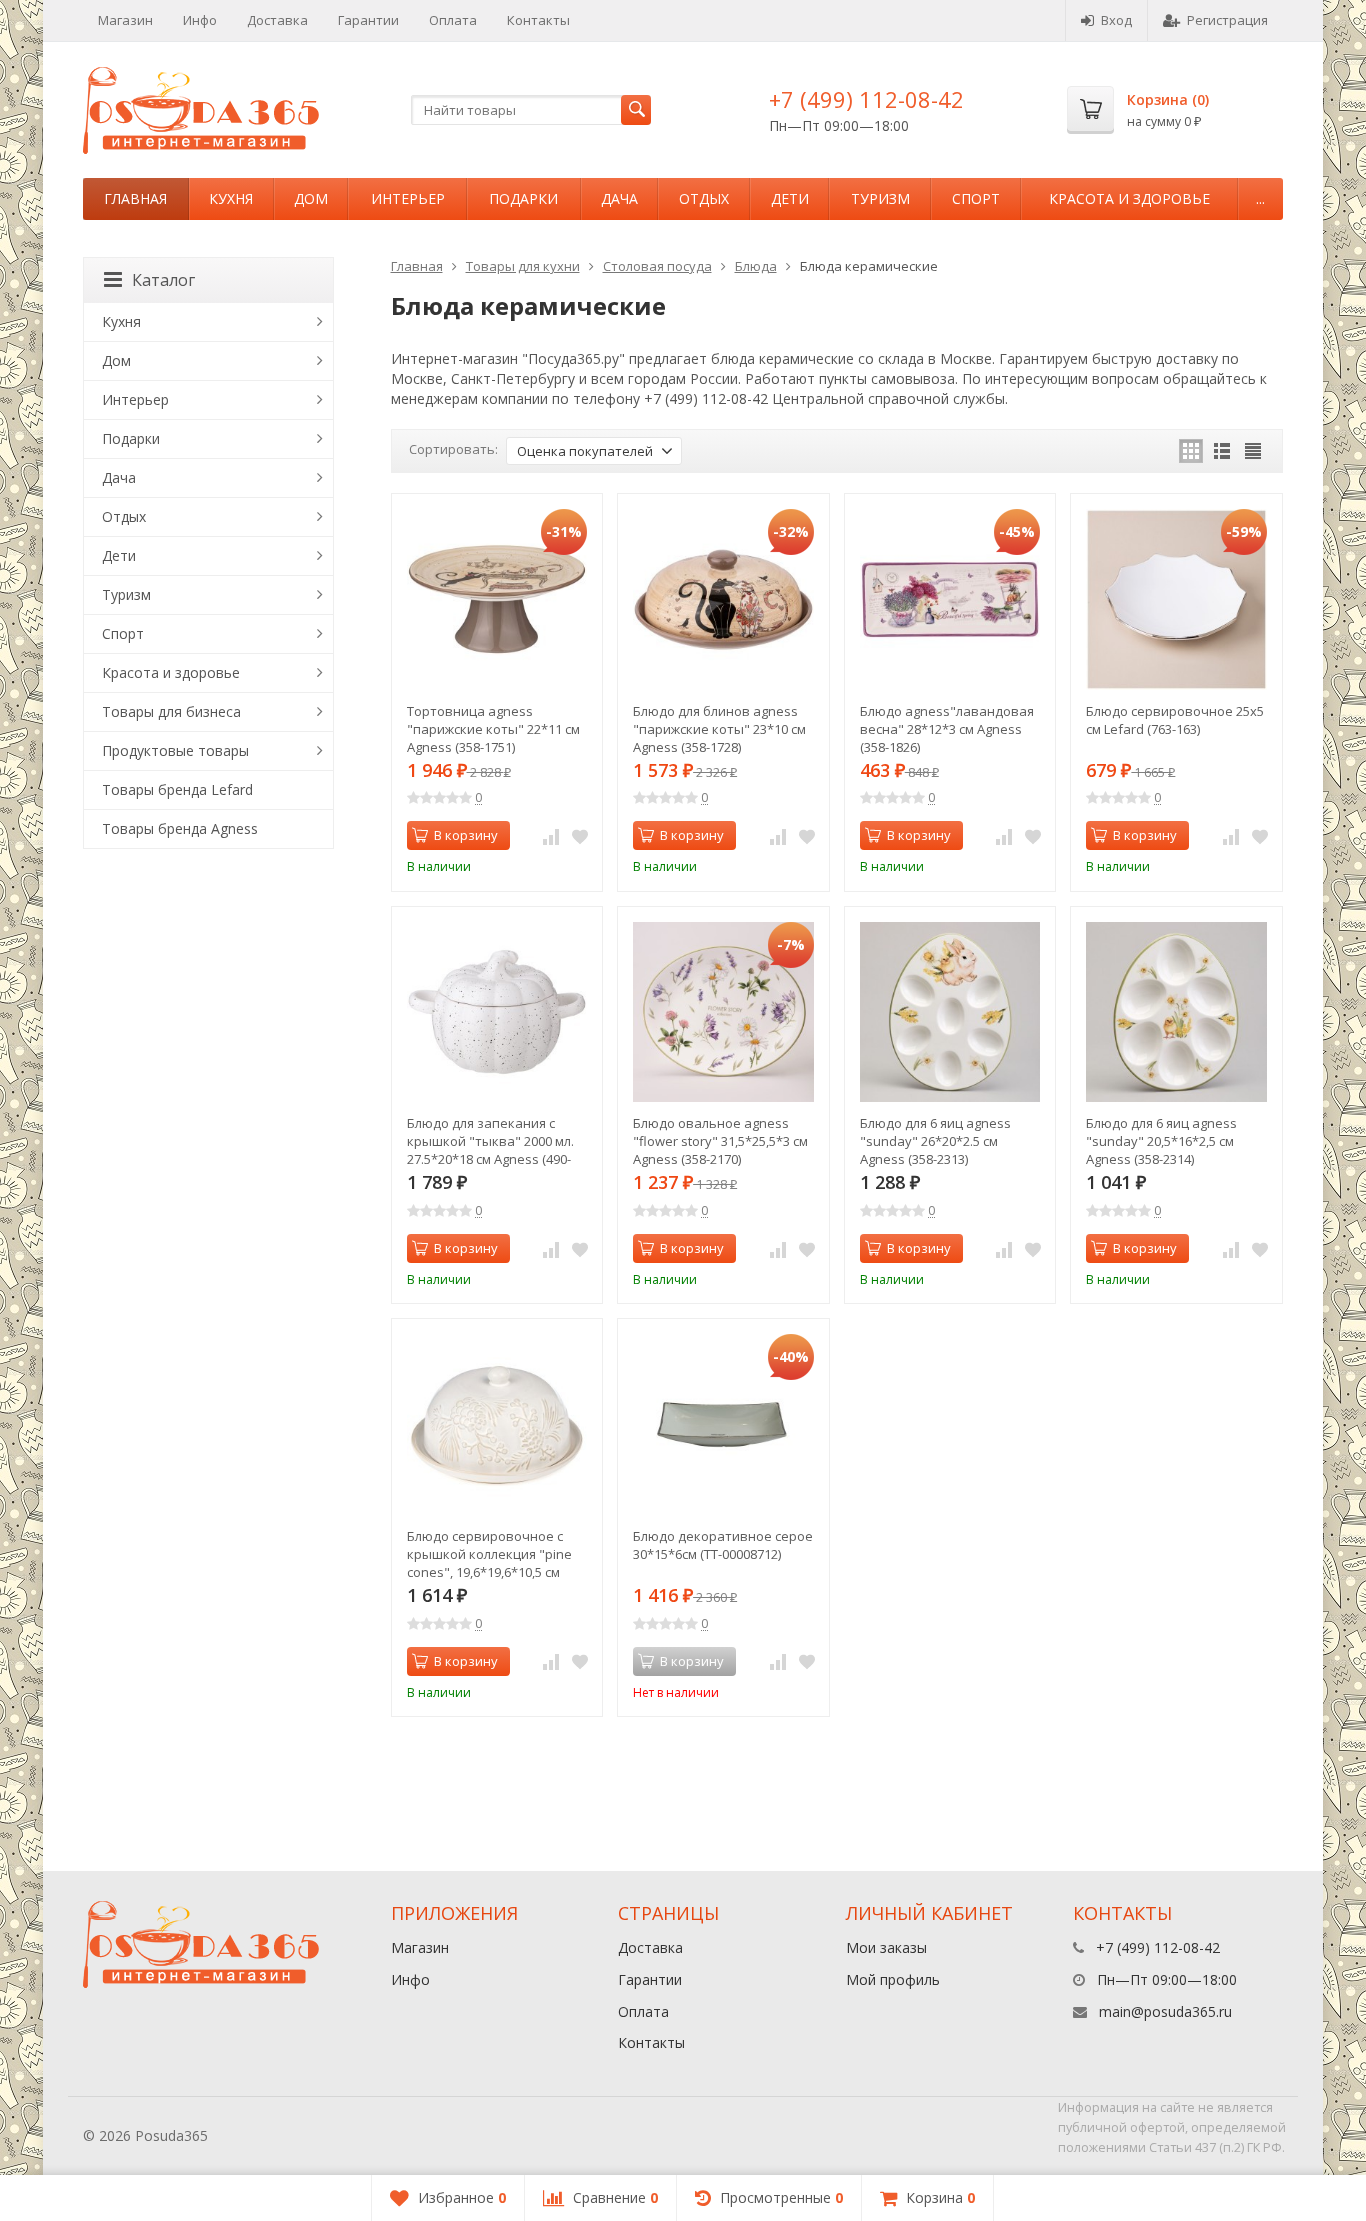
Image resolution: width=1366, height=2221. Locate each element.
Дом (311, 198)
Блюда (756, 266)
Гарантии (368, 20)
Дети (790, 198)
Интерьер (408, 198)
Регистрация (1227, 20)
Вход (1116, 20)
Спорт (976, 198)
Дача (619, 198)
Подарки (523, 198)
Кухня (231, 198)
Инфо (200, 20)
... (1260, 198)
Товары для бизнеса (171, 711)
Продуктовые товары (175, 750)
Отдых (704, 198)
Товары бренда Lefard (177, 789)
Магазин (125, 20)
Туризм (880, 198)
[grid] (1191, 451)
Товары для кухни (523, 266)
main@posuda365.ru (1165, 2011)
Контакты (538, 20)
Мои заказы (886, 1947)
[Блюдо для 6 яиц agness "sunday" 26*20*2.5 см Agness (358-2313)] (950, 1012)
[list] (1222, 451)
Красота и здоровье (1129, 198)
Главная (135, 198)
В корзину (466, 835)
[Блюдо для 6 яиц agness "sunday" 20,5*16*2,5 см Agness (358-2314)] (1176, 1012)
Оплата (453, 20)
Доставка (277, 20)
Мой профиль (893, 1979)
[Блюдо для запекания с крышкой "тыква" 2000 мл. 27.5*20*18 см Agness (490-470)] (497, 1012)
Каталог (163, 280)
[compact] (1253, 451)
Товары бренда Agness (180, 828)
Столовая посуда (657, 266)
